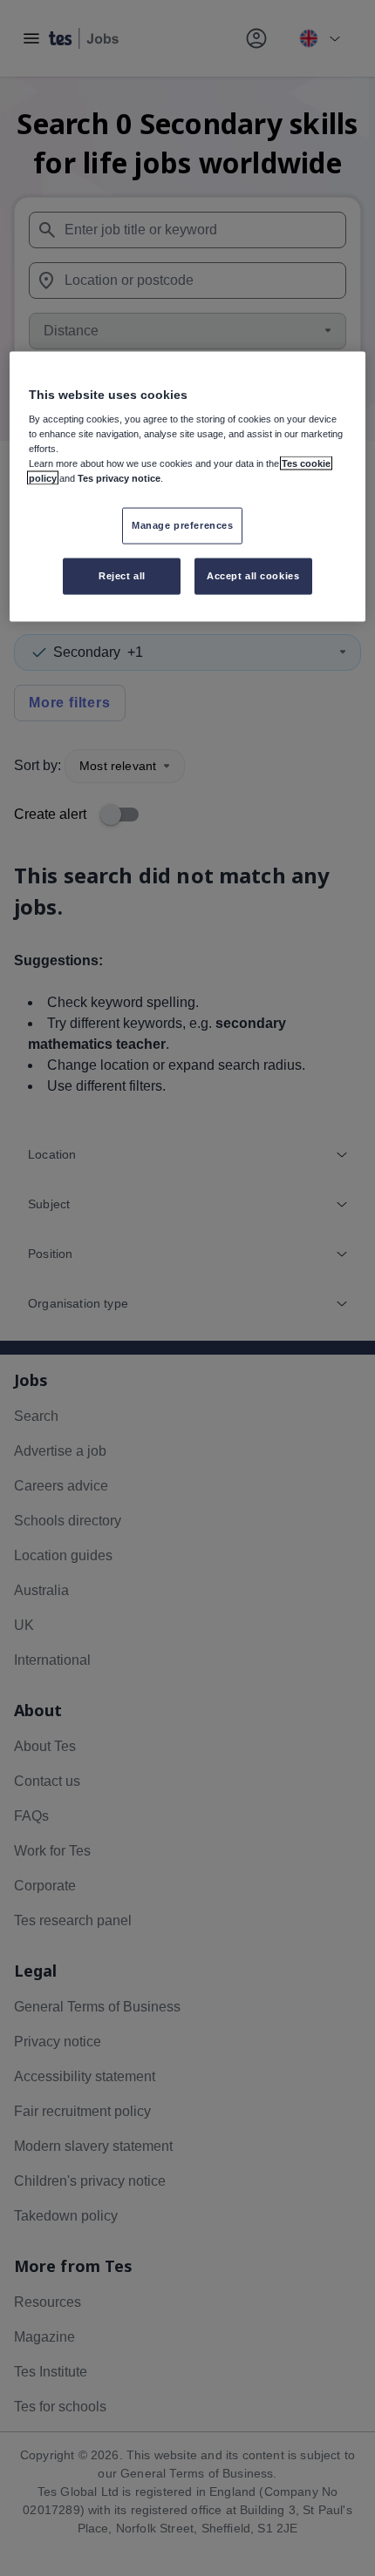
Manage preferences (182, 525)
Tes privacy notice (119, 478)
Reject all (122, 576)
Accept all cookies (253, 576)
